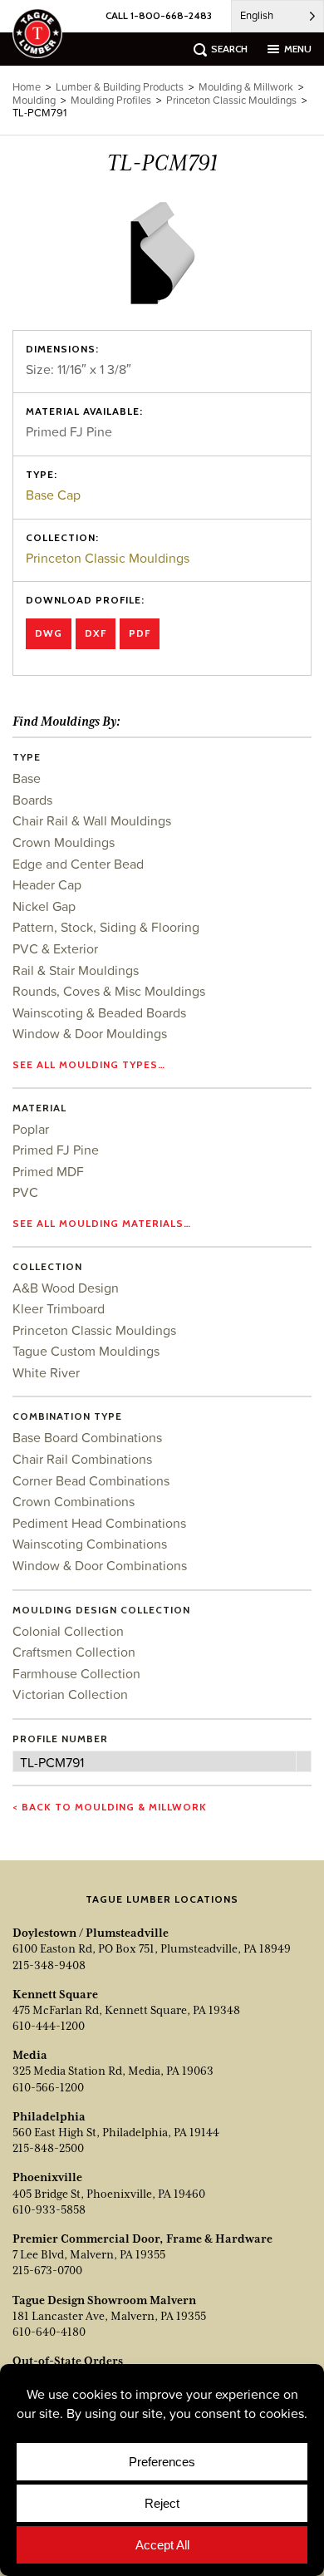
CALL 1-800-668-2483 (159, 15)
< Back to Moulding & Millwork (110, 1807)
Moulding (34, 100)
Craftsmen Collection (74, 1652)
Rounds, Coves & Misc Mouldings (109, 991)
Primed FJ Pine (56, 1150)
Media (30, 2055)
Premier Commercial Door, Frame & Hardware (142, 2239)
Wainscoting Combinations (90, 1544)
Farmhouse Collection (76, 1673)
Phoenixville (47, 2177)
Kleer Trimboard (59, 1308)
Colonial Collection (68, 1631)
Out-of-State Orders (68, 2361)
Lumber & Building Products (120, 87)
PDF (140, 633)
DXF (96, 633)
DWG (49, 633)
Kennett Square (55, 1994)
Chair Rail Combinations (82, 1459)
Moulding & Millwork (246, 87)
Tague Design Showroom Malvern (104, 2300)
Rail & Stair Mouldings (76, 970)
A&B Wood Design (66, 1288)
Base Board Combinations (87, 1437)
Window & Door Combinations (100, 1565)
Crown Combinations (74, 1501)
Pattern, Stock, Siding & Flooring (106, 927)
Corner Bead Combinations (91, 1480)
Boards (32, 800)
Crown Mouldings (64, 842)
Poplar (31, 1129)
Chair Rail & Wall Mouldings (92, 820)
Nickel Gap (44, 906)
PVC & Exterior (55, 948)
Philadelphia (49, 2116)
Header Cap (47, 884)
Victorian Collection (70, 1694)
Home (27, 87)
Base (27, 778)
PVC (25, 1192)
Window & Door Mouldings (90, 1033)
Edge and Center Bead (78, 864)
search (229, 49)
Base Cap (53, 495)
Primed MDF (48, 1171)
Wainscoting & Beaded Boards (99, 1012)
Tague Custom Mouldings (86, 1351)
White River (46, 1372)
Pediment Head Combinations (99, 1523)
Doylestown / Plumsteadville (91, 1933)
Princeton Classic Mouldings (108, 558)
